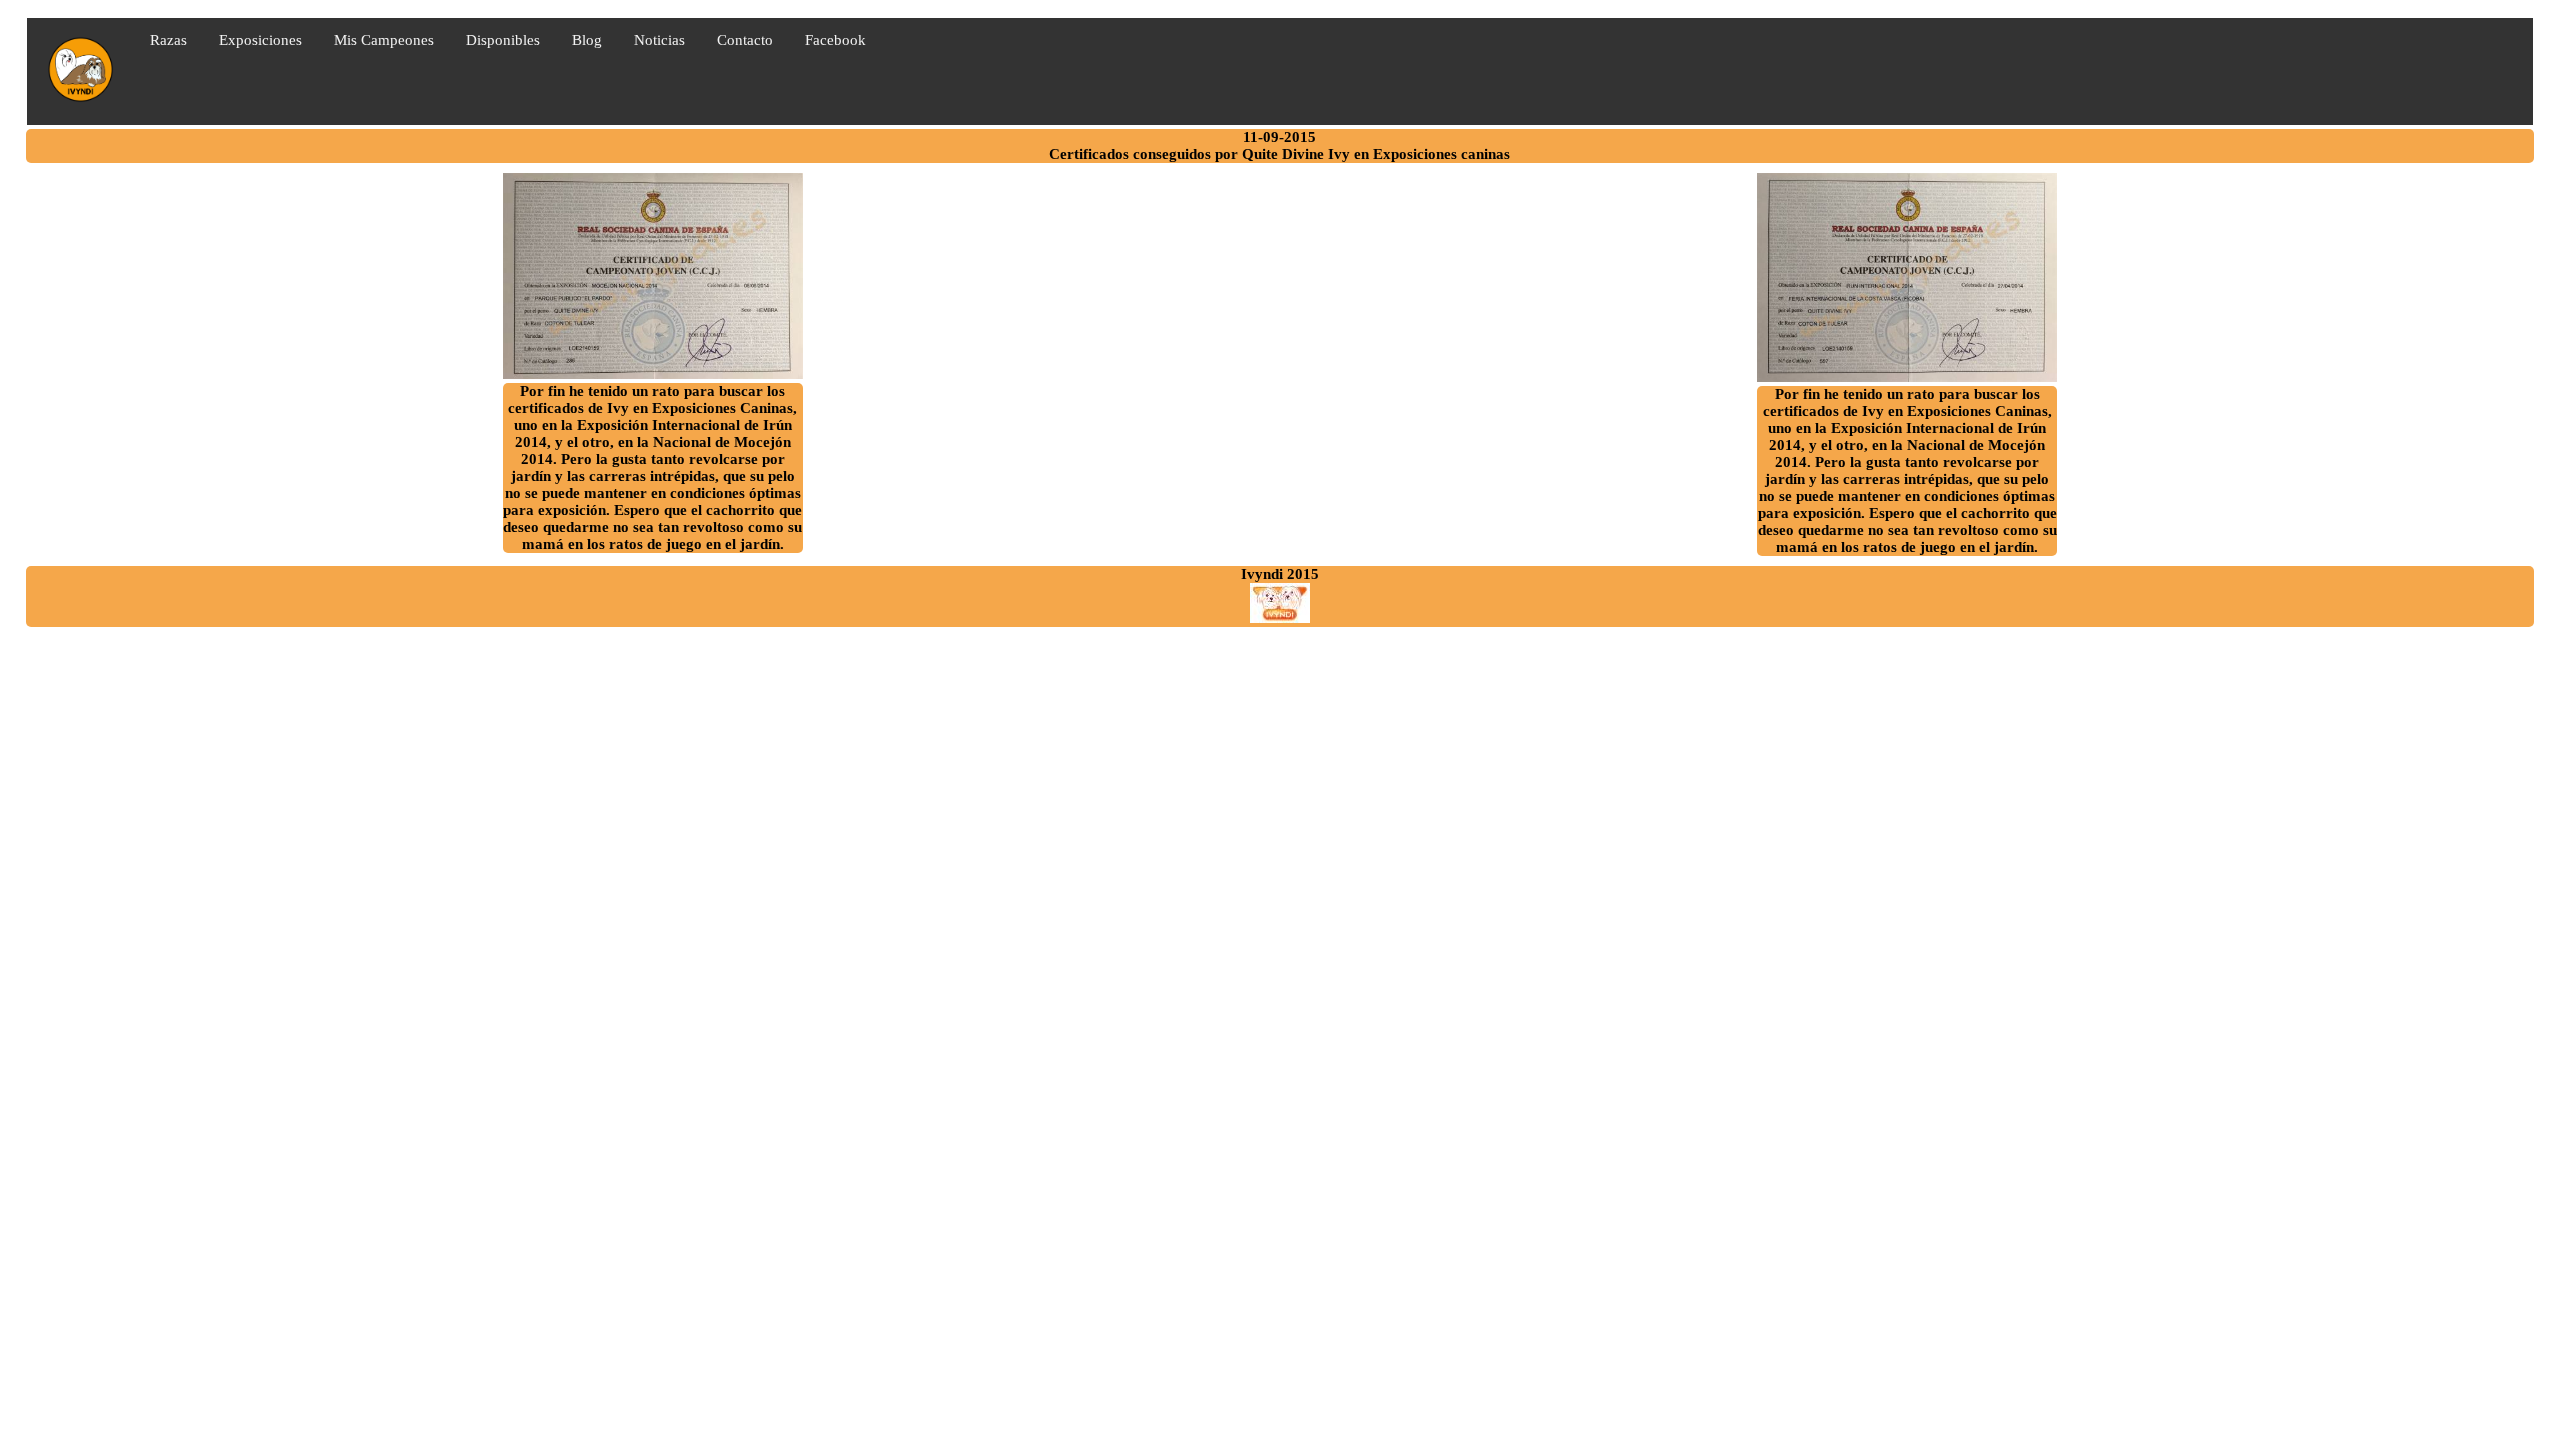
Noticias (659, 40)
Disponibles (503, 40)
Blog (587, 40)
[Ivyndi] (1280, 618)
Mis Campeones (384, 40)
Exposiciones (260, 40)
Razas (168, 40)
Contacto (745, 40)
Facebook (835, 40)
